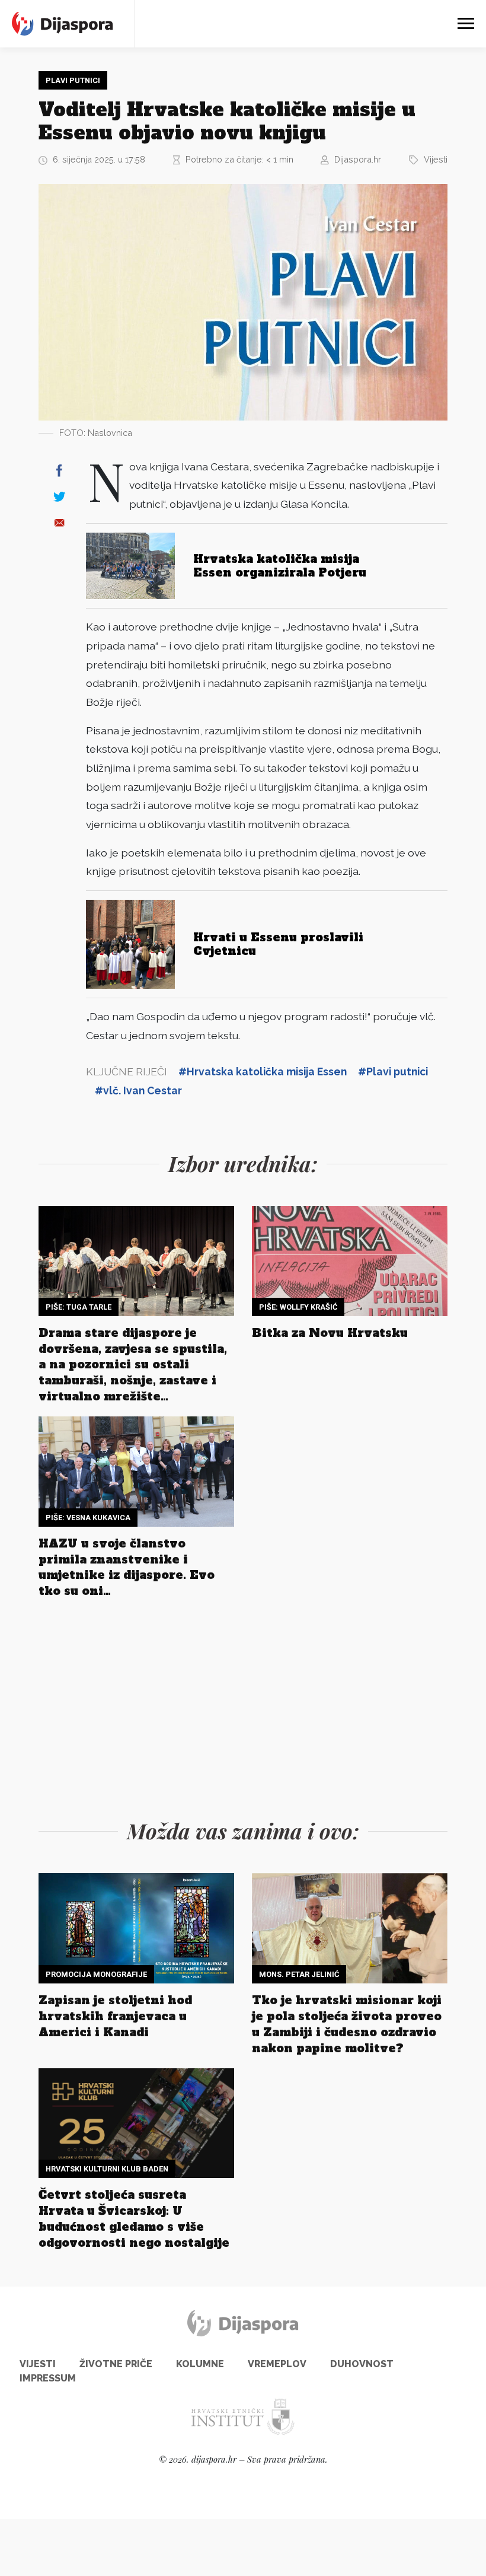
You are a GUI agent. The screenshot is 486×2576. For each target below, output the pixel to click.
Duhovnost (362, 2364)
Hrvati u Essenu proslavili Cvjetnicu (278, 944)
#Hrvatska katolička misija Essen (263, 1072)
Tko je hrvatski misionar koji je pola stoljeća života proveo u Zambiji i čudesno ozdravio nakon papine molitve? (347, 2024)
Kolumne (200, 2364)
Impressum (48, 2378)
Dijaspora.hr (358, 159)
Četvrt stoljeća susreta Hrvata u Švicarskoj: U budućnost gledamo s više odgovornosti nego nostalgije (134, 2219)
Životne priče (116, 2364)
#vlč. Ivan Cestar (138, 1090)
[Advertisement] (243, 1706)
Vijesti (436, 159)
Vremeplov (277, 2364)
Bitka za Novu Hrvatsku (330, 1333)
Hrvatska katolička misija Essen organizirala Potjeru (280, 566)
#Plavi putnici (393, 1072)
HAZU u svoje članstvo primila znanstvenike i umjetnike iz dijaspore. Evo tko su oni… (127, 1567)
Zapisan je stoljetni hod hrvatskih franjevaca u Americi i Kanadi (115, 2016)
